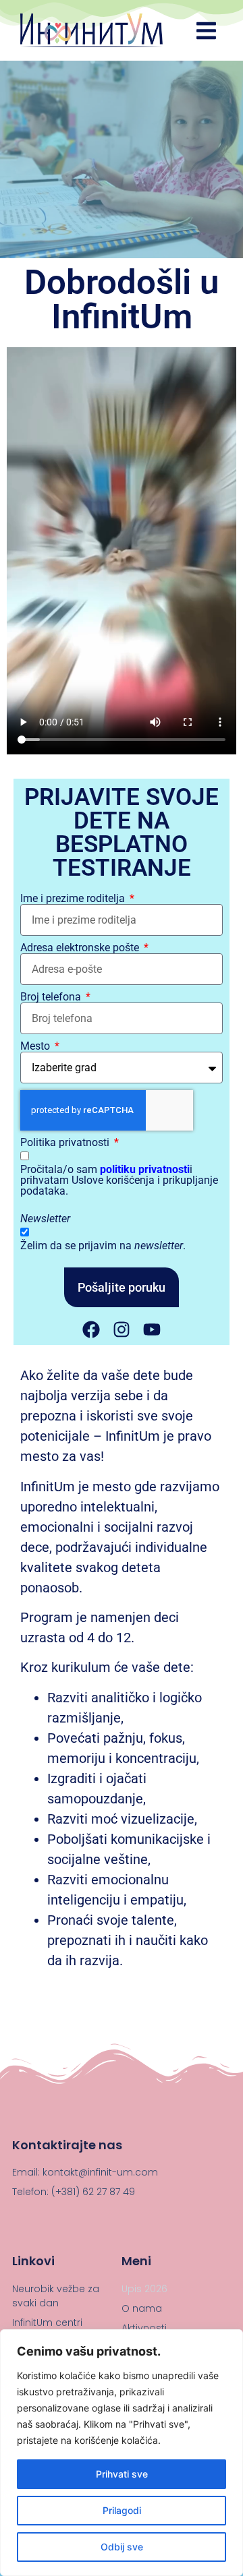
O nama (142, 2308)
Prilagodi (122, 2510)
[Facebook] (91, 1329)
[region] (122, 2453)
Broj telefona (52, 997)
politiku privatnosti (145, 1169)
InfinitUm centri (47, 2323)
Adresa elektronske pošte (81, 948)
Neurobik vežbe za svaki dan (56, 2296)
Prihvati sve (122, 2474)
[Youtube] (152, 1329)
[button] (207, 30)
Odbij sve (122, 2547)
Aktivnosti (144, 2328)
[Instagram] (122, 1329)
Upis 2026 (144, 2289)
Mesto (36, 1046)
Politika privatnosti (66, 1143)
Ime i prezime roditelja (74, 899)
